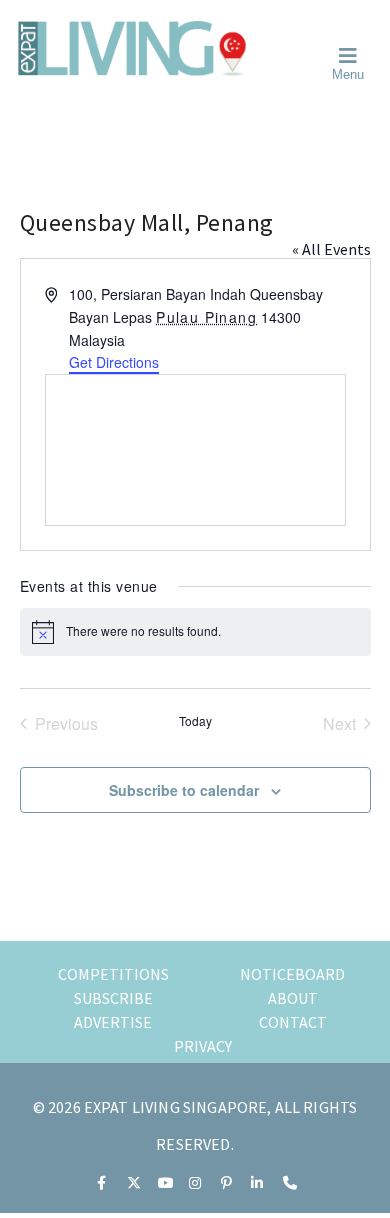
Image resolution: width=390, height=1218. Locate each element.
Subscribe (113, 998)
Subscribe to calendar (184, 790)
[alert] (195, 632)
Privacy (203, 1046)
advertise (113, 1022)
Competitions (113, 974)
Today (195, 721)
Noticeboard (292, 974)
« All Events (331, 249)
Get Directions (114, 362)
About (293, 998)
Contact (293, 1022)
